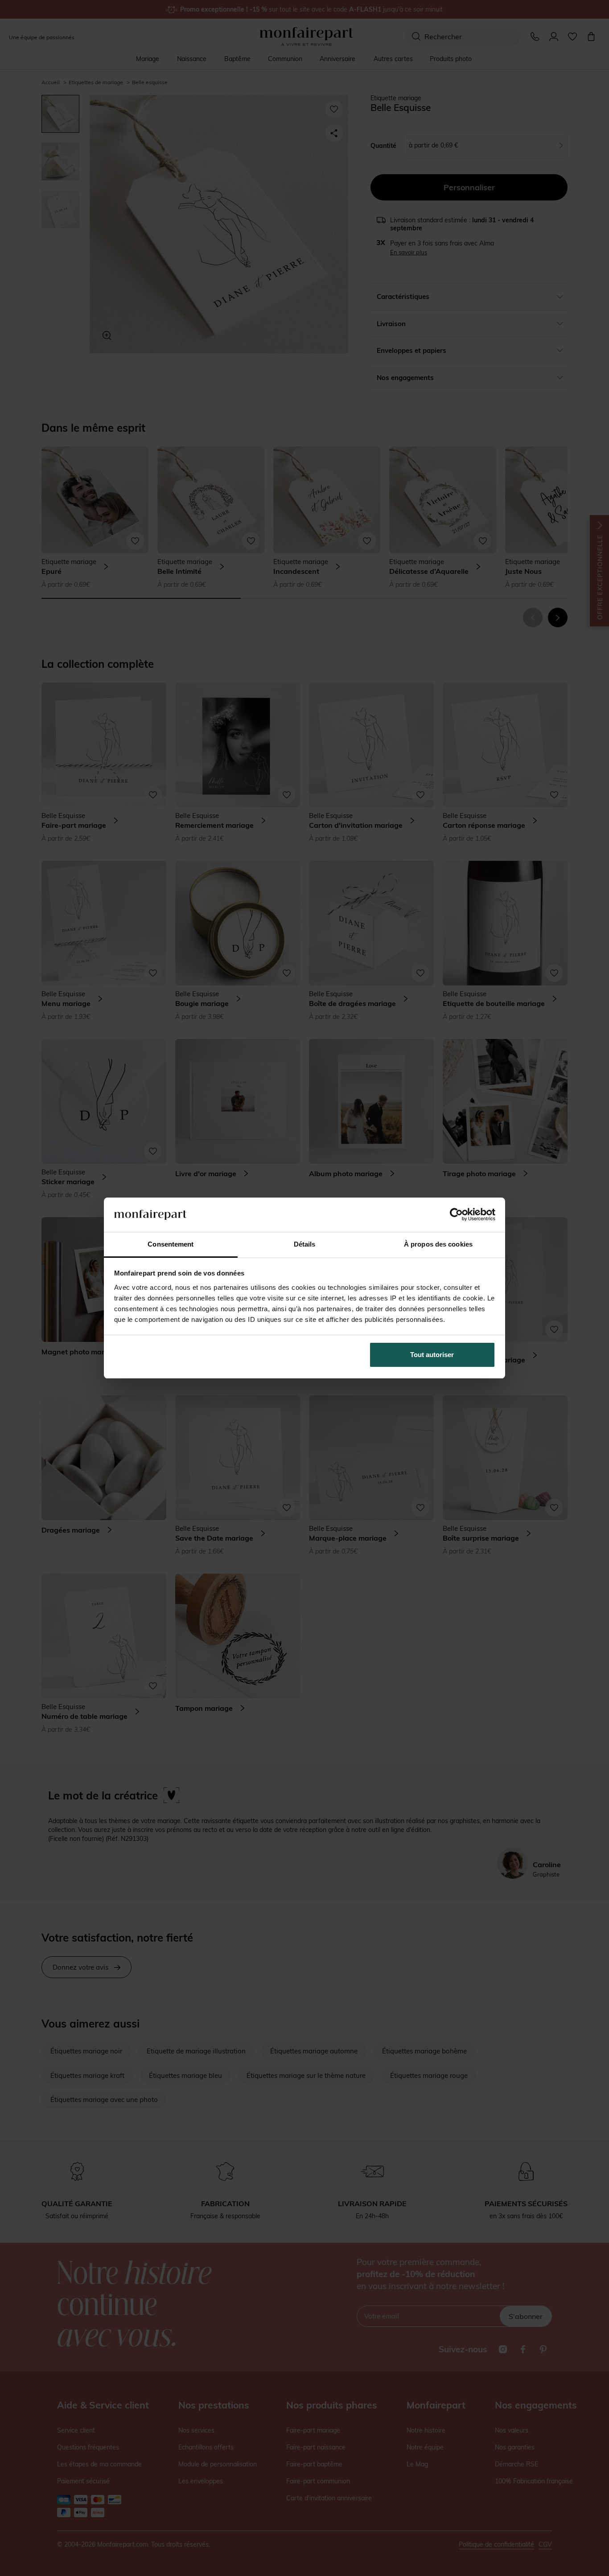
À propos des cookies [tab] (438, 1244)
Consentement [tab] (171, 1244)
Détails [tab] (305, 1244)
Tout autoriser (432, 1355)
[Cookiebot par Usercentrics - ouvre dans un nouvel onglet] (456, 1214)
